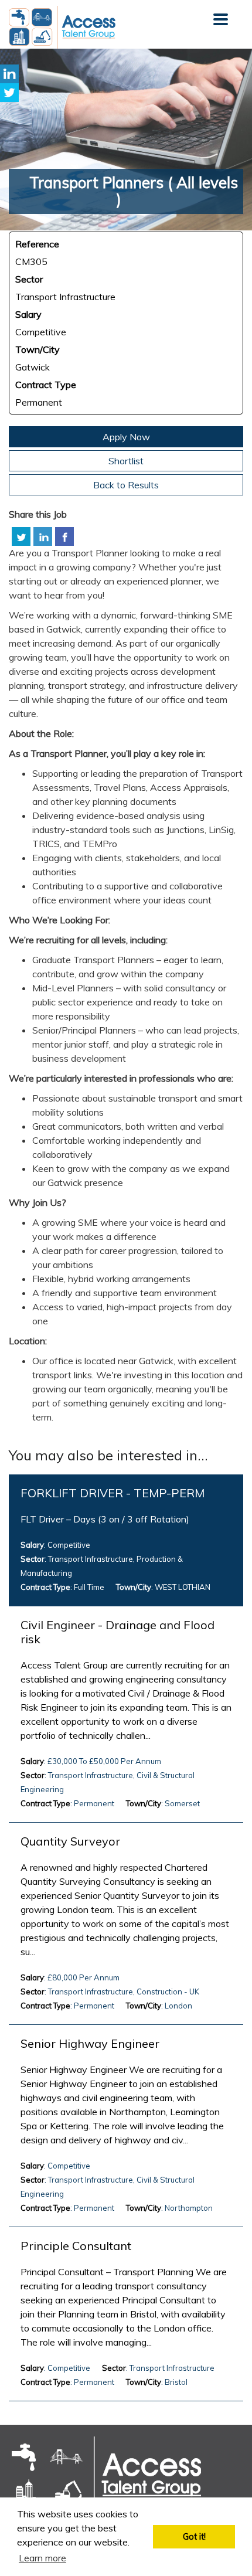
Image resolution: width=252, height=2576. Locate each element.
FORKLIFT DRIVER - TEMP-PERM (113, 1493)
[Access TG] (105, 2475)
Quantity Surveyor (70, 1841)
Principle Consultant (76, 2246)
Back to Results (126, 485)
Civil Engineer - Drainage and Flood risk (118, 1632)
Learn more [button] (42, 2558)
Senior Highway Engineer (90, 2044)
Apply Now (126, 437)
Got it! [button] (194, 2537)
